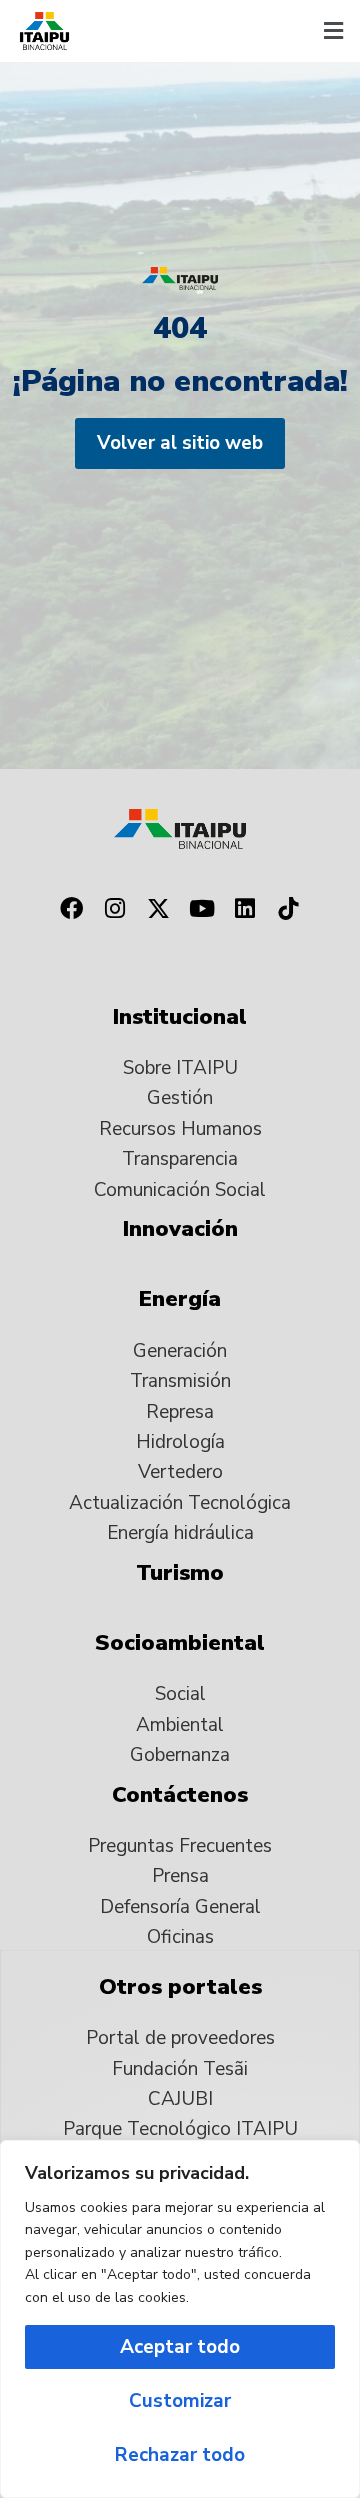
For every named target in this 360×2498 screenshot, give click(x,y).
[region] (180, 2319)
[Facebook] (71, 909)
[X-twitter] (158, 909)
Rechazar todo (180, 2455)
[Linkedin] (246, 909)
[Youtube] (202, 909)
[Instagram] (115, 909)
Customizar (180, 2401)
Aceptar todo (180, 2347)
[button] (333, 31)
